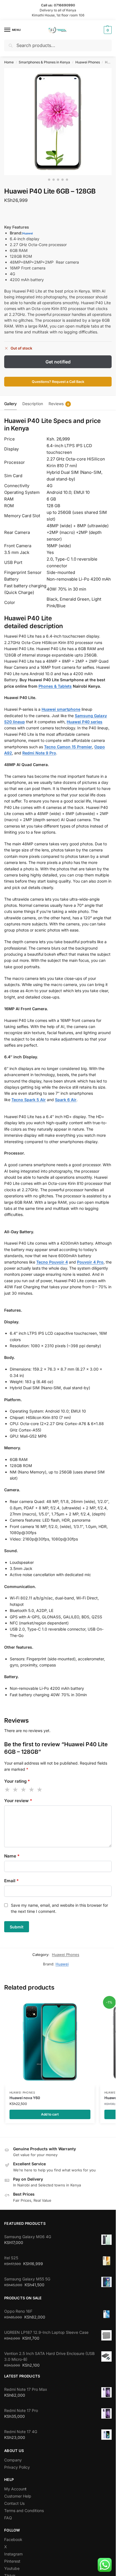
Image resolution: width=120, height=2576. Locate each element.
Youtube (12, 2568)
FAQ (8, 2518)
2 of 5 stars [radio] (16, 1790)
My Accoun (15, 2489)
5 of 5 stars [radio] (40, 1790)
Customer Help (18, 2496)
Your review (18, 1801)
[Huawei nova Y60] (50, 2042)
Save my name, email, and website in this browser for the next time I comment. (59, 1908)
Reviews (59, 404)
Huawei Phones (88, 62)
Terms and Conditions (24, 2511)
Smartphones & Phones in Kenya (44, 62)
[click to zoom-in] (58, 122)
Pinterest (12, 2561)
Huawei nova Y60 (25, 2098)
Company (13, 2460)
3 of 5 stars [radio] (24, 1790)
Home (9, 62)
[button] (107, 30)
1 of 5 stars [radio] (8, 1790)
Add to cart (50, 2114)
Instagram (13, 2554)
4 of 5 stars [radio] (32, 1790)
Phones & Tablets (55, 686)
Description (33, 404)
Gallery (10, 404)
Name (12, 1856)
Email (11, 1881)
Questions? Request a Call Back (58, 382)
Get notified (58, 362)
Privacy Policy (17, 2467)
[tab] (10, 403)
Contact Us (14, 2503)
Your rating (17, 1781)
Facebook (13, 2539)
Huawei (28, 233)
